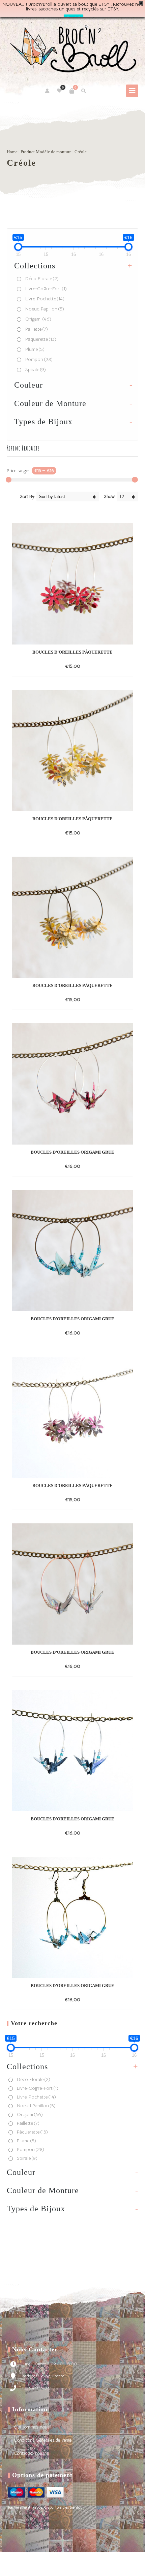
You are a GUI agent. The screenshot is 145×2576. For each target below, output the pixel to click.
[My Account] (48, 91)
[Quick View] (83, 666)
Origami (38, 319)
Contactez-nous (29, 2453)
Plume (35, 349)
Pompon (39, 359)
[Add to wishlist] (95, 666)
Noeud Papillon (45, 309)
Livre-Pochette (45, 299)
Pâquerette (41, 339)
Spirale (36, 369)
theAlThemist (41, 2567)
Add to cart (61, 666)
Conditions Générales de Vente (43, 2440)
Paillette (37, 329)
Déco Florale (42, 278)
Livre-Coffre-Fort (46, 289)
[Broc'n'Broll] (72, 49)
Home (12, 152)
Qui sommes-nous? (32, 2427)
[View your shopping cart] (72, 91)
